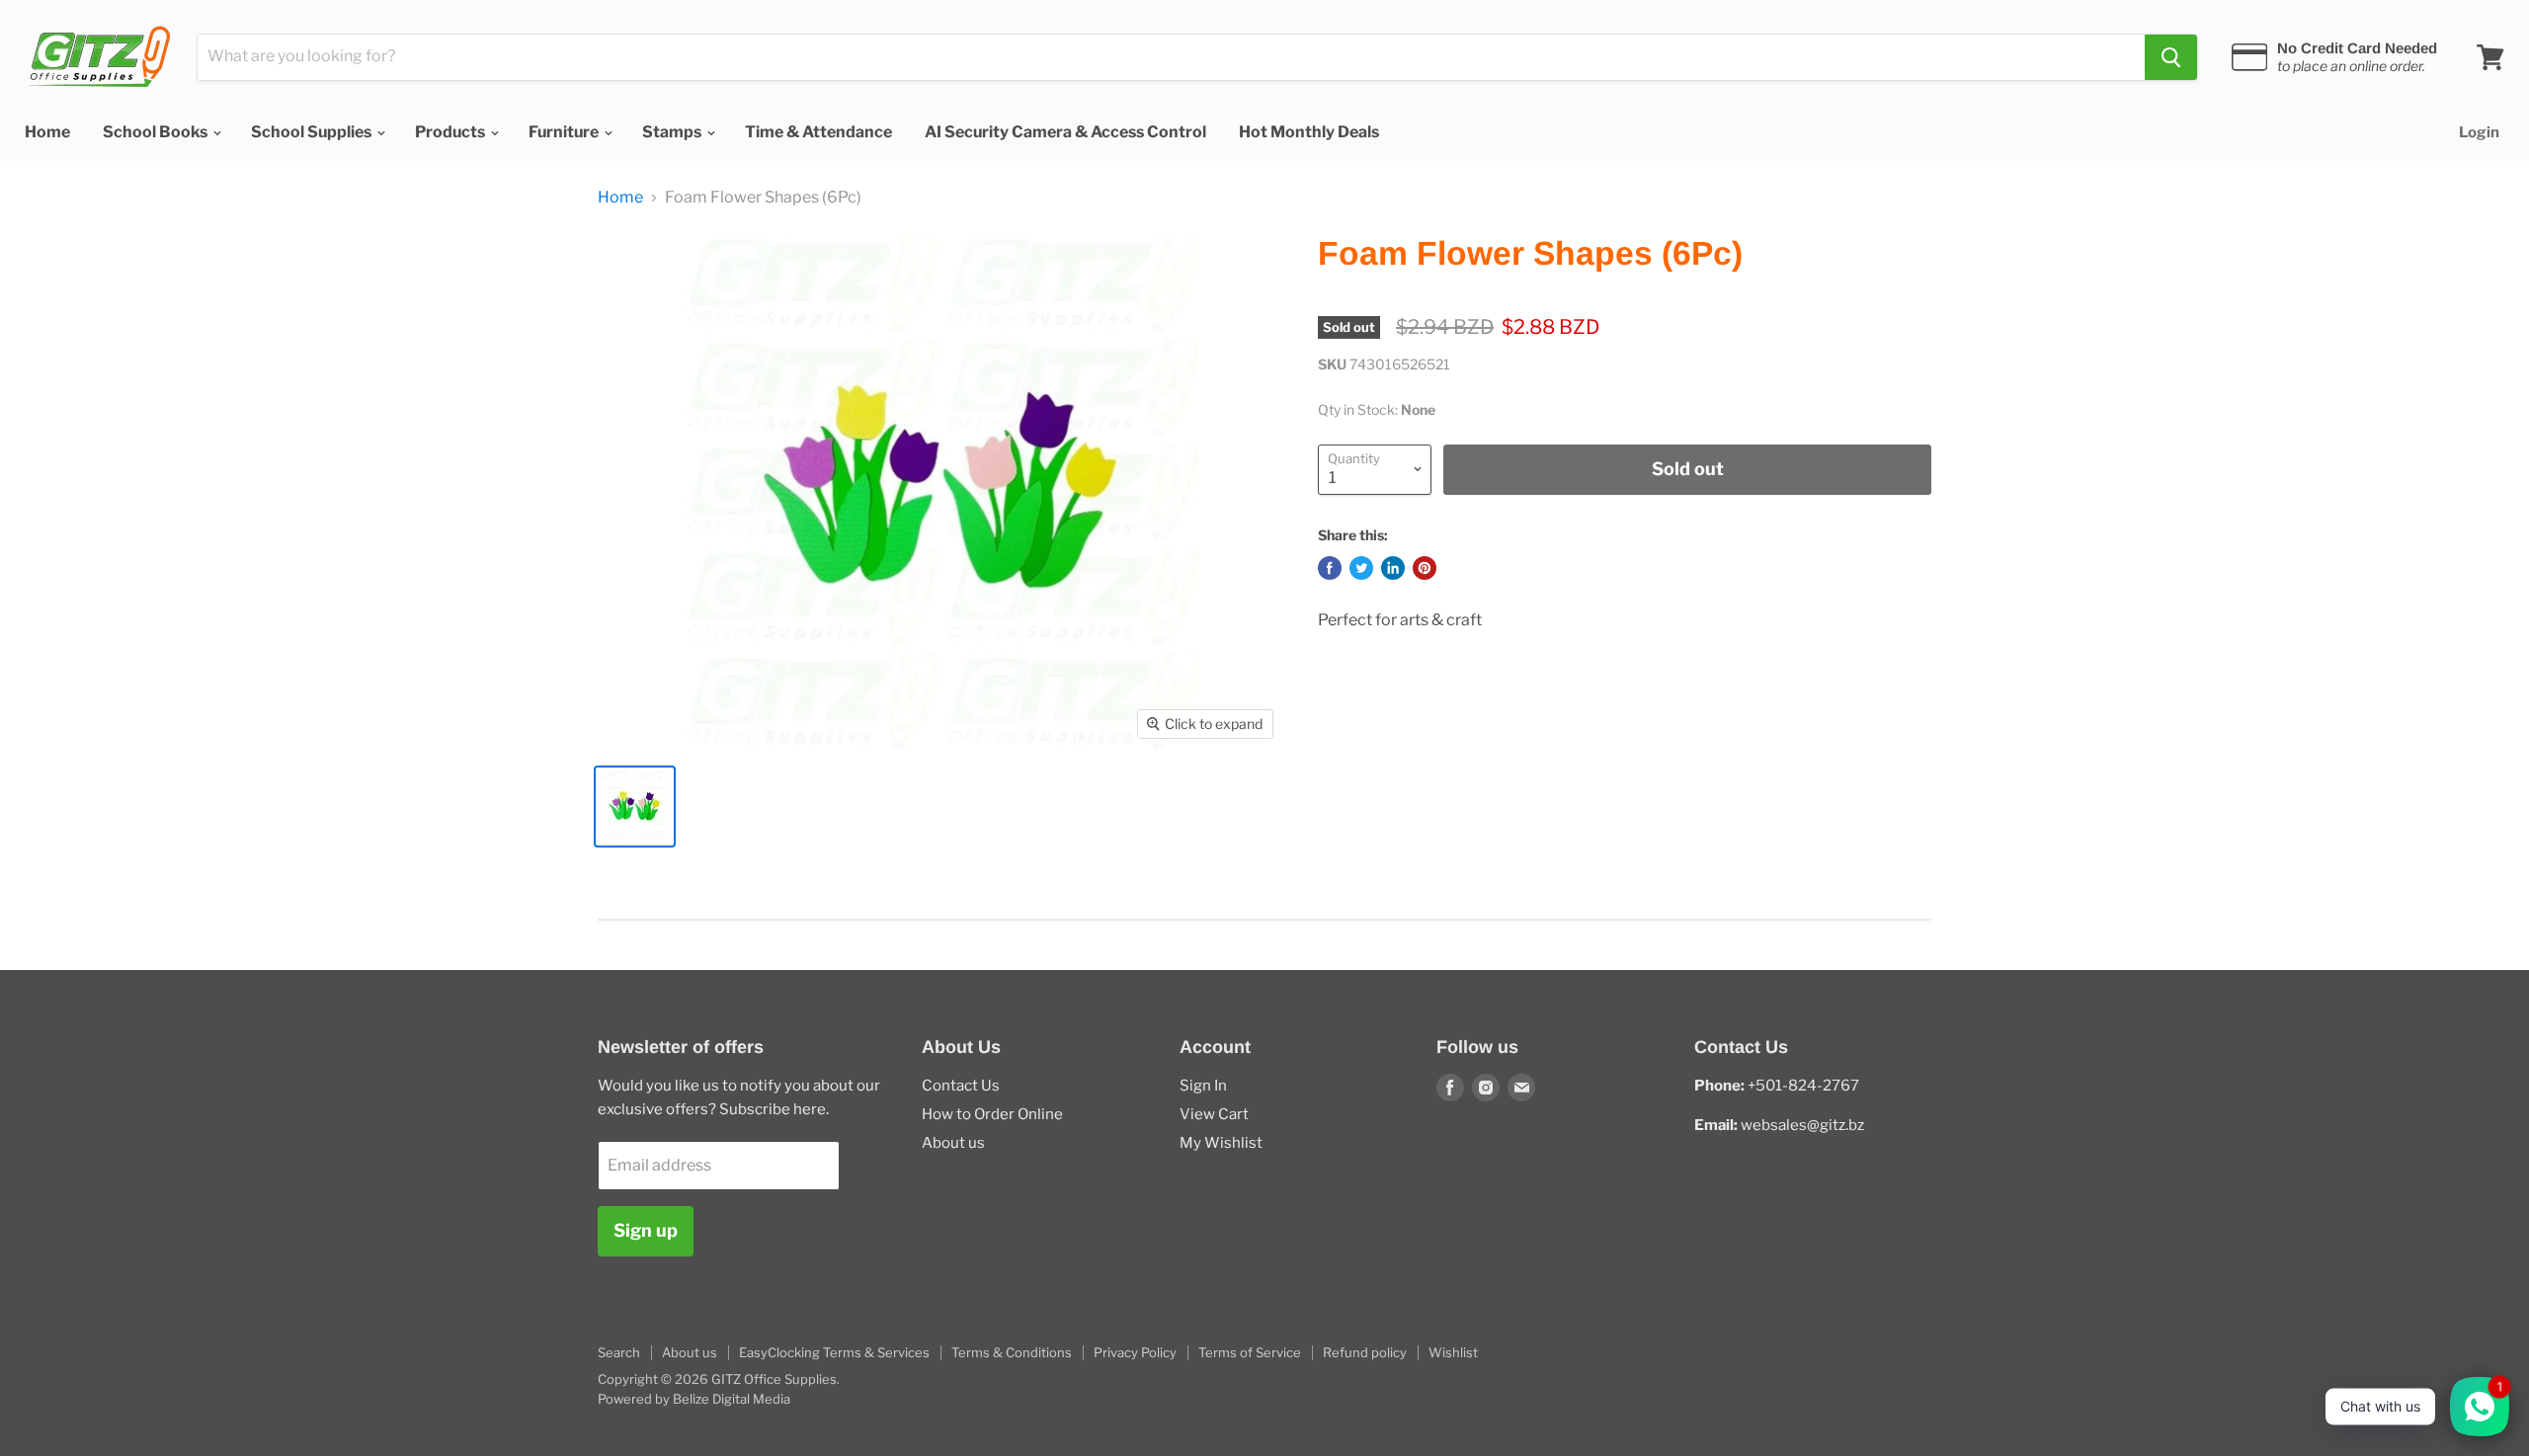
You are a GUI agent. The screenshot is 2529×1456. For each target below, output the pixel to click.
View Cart (1214, 1114)
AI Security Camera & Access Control (1065, 132)
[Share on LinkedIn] (1393, 568)
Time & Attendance (818, 132)
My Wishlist (1221, 1143)
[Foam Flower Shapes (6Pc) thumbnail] (635, 807)
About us (953, 1143)
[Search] (2171, 57)
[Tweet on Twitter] (1361, 568)
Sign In (1203, 1086)
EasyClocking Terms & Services (834, 1352)
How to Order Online (992, 1114)
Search (619, 1352)
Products (451, 132)
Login (2479, 132)
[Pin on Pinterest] (1425, 568)
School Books (157, 132)
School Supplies (313, 132)
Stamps (673, 132)
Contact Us (961, 1086)
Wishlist (1453, 1352)
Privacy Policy (1135, 1352)
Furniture (565, 132)
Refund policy (1365, 1352)
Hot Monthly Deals (1309, 132)
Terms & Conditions (1012, 1352)
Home (47, 132)
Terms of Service (1250, 1352)
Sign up (646, 1230)
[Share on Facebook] (1330, 568)
